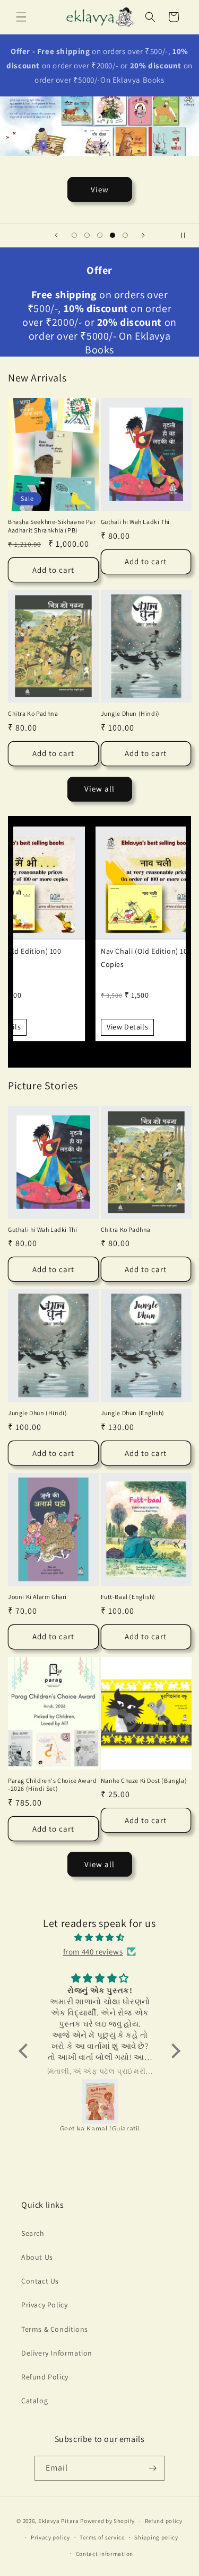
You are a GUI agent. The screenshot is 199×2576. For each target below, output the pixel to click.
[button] (21, 17)
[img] (99, 1937)
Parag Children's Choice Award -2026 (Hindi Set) (52, 1785)
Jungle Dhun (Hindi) (130, 713)
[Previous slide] (56, 235)
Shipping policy (156, 2537)
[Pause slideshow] (187, 235)
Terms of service (102, 2537)
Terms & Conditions (55, 2329)
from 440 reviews (93, 1952)
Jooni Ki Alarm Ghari (37, 1597)
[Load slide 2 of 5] (87, 235)
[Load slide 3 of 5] (100, 235)
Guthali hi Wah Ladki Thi (135, 522)
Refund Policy (45, 2377)
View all (99, 789)
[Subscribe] (152, 2468)
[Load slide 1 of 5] (74, 235)
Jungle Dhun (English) (133, 1413)
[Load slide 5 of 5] (125, 235)
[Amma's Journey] (131, 2101)
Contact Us (40, 2281)
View (100, 189)
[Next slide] (143, 235)
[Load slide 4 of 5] (113, 235)
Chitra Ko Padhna (33, 713)
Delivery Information (57, 2353)
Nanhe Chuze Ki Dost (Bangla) (144, 1780)
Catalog (34, 2401)
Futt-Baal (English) (128, 1597)
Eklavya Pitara (59, 2521)
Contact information (105, 2554)
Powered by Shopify (107, 2521)
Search (33, 2233)
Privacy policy (50, 2537)
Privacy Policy (44, 2305)
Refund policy (164, 2521)
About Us (37, 2257)
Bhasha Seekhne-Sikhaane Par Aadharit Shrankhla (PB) (52, 526)
